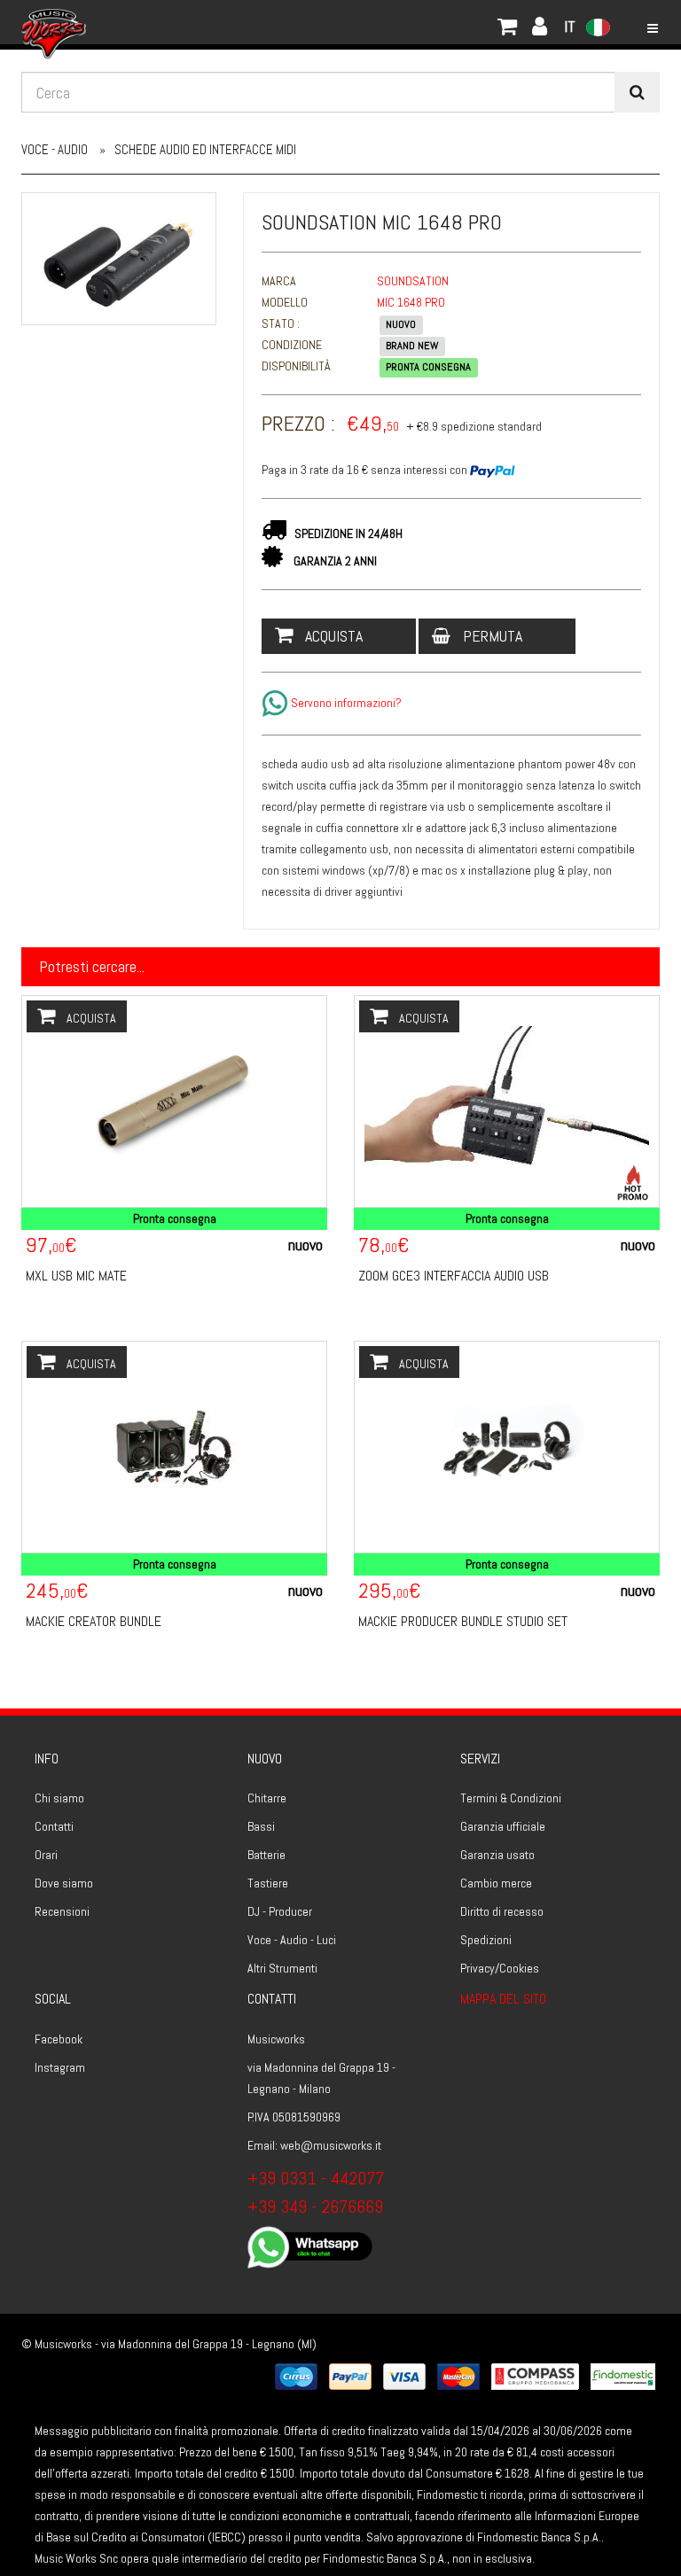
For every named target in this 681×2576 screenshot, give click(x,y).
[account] (106, 22)
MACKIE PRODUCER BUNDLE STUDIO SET (463, 1621)
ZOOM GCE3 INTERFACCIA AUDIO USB (454, 1276)
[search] (637, 92)
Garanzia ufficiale (503, 1826)
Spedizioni (486, 1940)
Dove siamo (64, 1883)
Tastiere (268, 1883)
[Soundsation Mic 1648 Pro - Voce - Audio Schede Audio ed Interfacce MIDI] (119, 259)
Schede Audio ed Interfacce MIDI (205, 149)
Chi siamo (59, 1798)
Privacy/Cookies (500, 1968)
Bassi (261, 1826)
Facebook (59, 2039)
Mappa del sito (503, 1999)
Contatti (54, 1826)
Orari (46, 1855)
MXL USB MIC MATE (76, 1276)
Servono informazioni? (345, 703)
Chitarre (267, 1798)
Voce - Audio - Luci (292, 1940)
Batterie (266, 1855)
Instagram (60, 2067)
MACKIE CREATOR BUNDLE (94, 1621)
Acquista (332, 636)
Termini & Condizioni (511, 1798)
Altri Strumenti (282, 1968)
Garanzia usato (497, 1855)
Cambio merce (496, 1883)
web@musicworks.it (331, 2145)
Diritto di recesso (502, 1911)
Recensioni (62, 1911)
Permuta (491, 636)
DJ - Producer (280, 1911)
